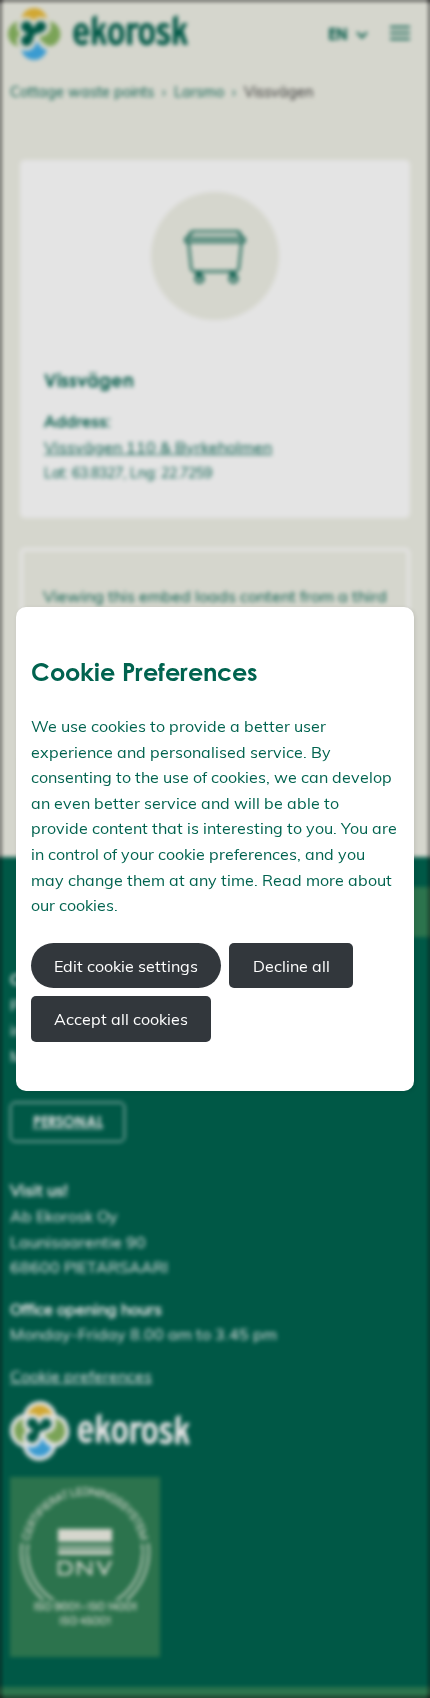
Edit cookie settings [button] (126, 966)
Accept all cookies (121, 1019)
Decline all (291, 966)
